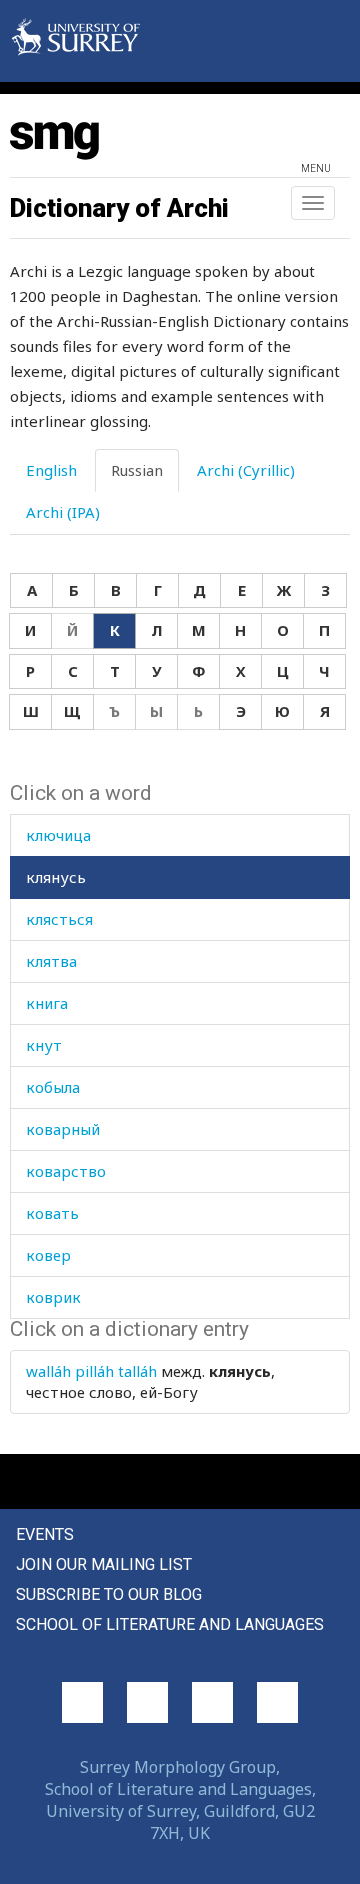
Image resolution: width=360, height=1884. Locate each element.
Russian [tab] (137, 470)
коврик (53, 1297)
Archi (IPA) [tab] (63, 512)
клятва (51, 961)
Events (45, 1534)
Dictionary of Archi (119, 208)
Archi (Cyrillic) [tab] (246, 470)
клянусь (56, 877)
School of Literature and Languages (170, 1624)
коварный (63, 1129)
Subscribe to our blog (109, 1594)
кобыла (53, 1087)
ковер (48, 1255)
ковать (52, 1213)
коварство (66, 1171)
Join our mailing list (104, 1564)
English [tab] (51, 470)
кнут (44, 1045)
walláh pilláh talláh (91, 1371)
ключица (58, 835)
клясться (59, 919)
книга (47, 1003)
